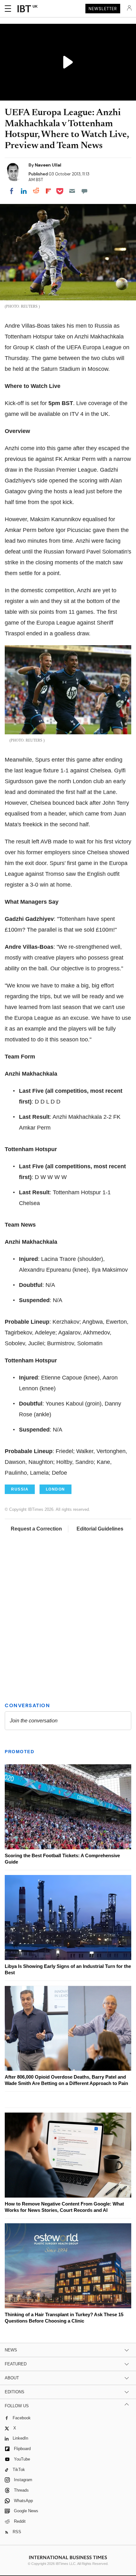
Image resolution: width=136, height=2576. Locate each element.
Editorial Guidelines (100, 1529)
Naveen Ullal (48, 165)
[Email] (72, 191)
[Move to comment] (84, 191)
